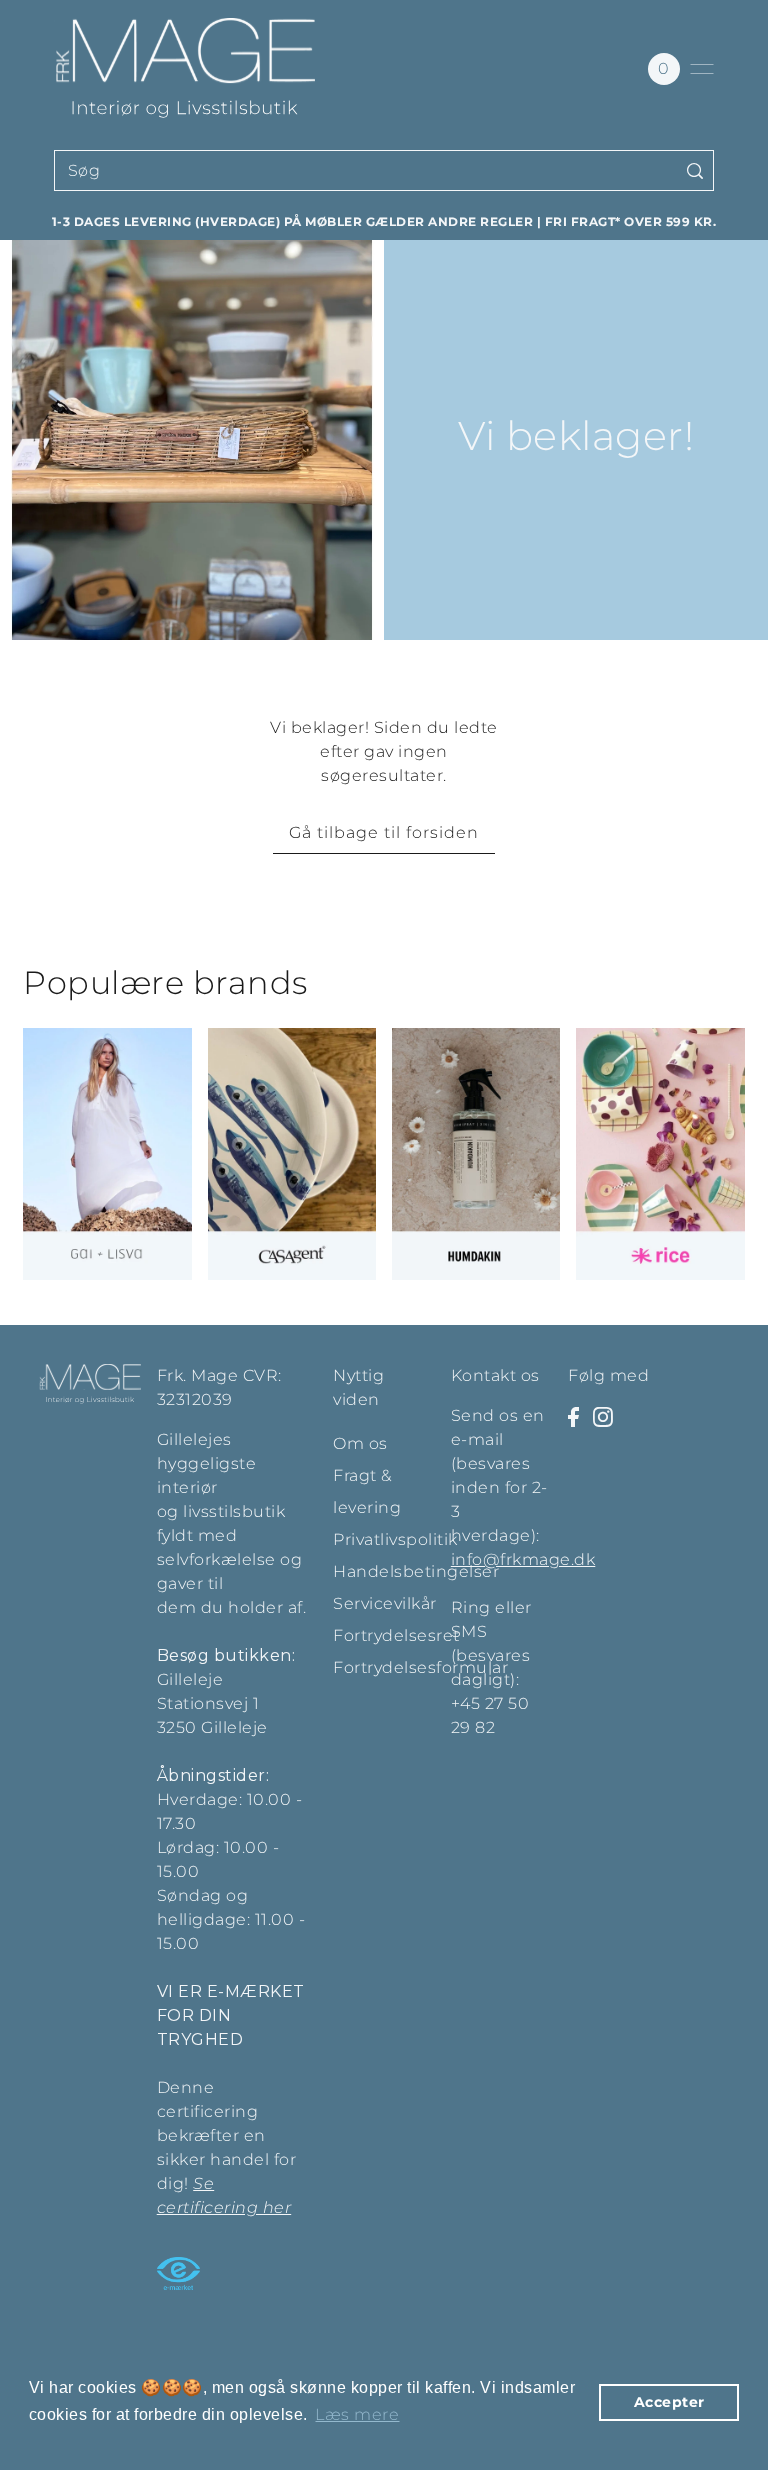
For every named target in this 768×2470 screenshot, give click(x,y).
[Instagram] (603, 1416)
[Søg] (694, 170)
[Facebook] (573, 1416)
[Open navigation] (702, 69)
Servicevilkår (385, 1603)
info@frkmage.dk (523, 1559)
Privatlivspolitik (395, 1539)
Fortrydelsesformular (420, 1667)
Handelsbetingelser (416, 1571)
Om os (360, 1443)
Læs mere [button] (357, 2414)
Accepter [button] (669, 2402)
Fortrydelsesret (396, 1635)
